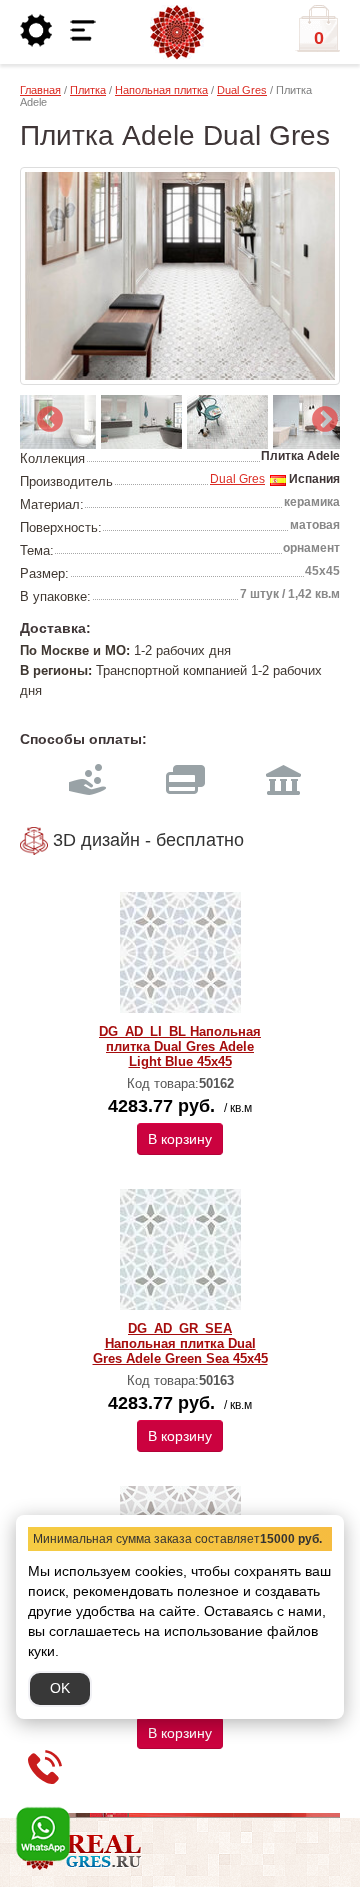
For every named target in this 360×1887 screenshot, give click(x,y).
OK (60, 1688)
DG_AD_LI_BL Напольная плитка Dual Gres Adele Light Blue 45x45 (180, 1046)
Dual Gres (242, 90)
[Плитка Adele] (180, 276)
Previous (45, 415)
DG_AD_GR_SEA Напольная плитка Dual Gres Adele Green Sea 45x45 (180, 1343)
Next (320, 415)
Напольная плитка (161, 90)
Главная (40, 90)
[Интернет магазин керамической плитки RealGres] (177, 33)
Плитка (88, 90)
